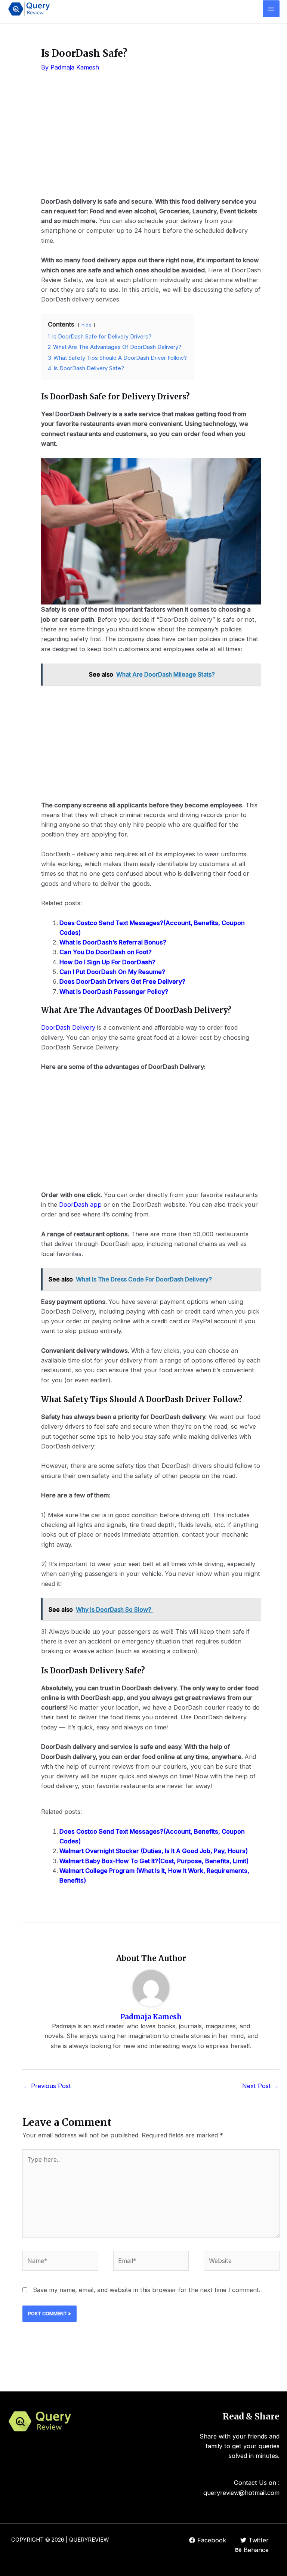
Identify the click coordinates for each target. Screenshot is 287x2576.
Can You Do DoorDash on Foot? (106, 952)
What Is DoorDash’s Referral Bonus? (113, 942)
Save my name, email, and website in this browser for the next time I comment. (147, 2290)
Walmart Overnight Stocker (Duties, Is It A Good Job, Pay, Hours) (154, 1851)
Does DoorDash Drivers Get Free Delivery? (122, 981)
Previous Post (47, 2086)
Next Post (260, 2086)
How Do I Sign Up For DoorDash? (107, 962)
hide (87, 325)
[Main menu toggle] (271, 9)
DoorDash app (80, 1204)
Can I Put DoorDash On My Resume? (112, 972)
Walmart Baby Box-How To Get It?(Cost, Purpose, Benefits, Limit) (154, 1861)
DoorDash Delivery (69, 1027)
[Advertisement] (151, 140)
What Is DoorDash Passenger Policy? (114, 992)
